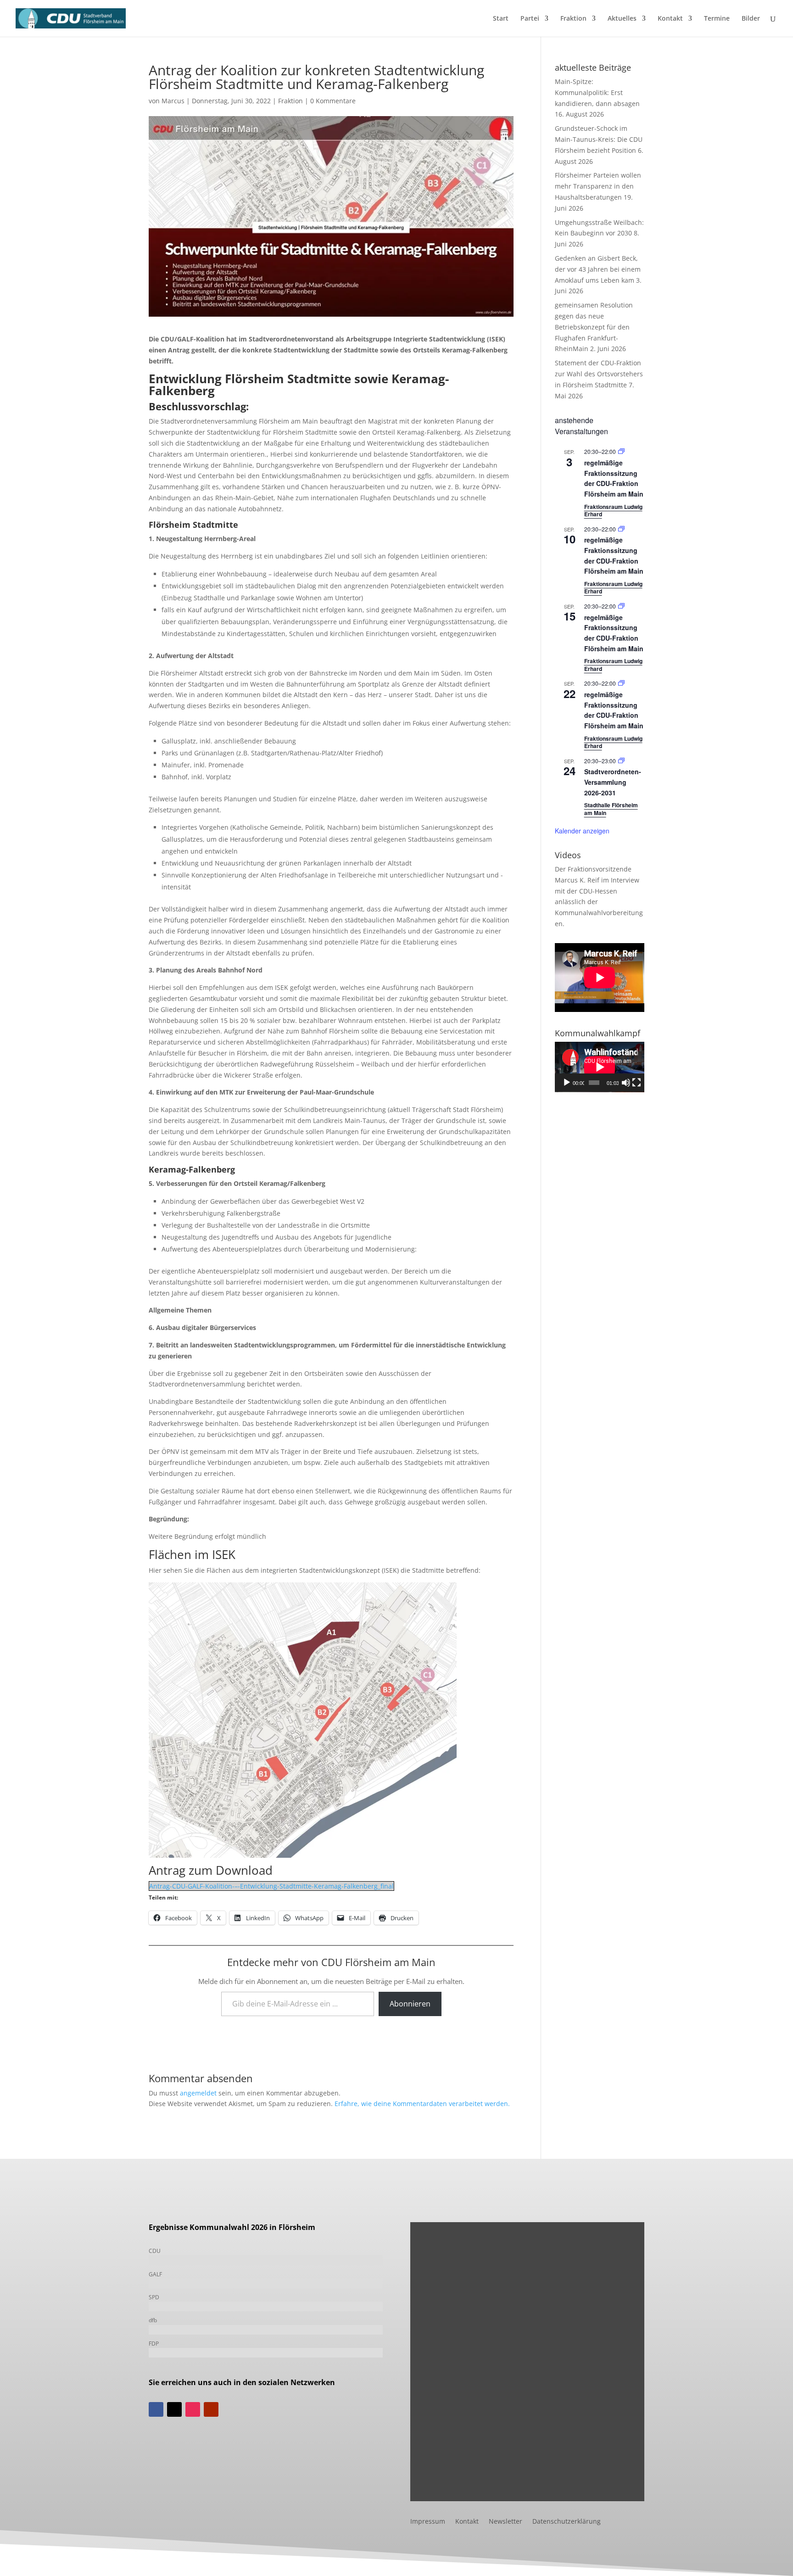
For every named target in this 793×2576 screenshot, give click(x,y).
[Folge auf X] (174, 2409)
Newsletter (505, 2522)
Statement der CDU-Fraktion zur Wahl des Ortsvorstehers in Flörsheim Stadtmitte (599, 374)
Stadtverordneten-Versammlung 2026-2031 (613, 782)
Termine (717, 19)
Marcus (173, 101)
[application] (600, 1067)
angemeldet (198, 2093)
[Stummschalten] (626, 1083)
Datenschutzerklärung (567, 2522)
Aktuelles (622, 19)
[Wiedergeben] (567, 1083)
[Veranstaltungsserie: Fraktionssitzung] (621, 451)
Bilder (751, 19)
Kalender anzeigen (582, 831)
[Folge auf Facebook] (156, 2409)
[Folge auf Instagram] (193, 2409)
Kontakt (670, 19)
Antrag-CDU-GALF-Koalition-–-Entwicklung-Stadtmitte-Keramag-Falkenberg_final (271, 1886)
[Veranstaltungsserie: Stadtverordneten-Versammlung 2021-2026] (621, 761)
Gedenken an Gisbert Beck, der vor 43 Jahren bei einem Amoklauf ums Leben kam (598, 269)
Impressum (428, 2522)
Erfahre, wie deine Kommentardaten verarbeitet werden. (422, 2104)
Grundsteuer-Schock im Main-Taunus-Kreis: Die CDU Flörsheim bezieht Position (599, 139)
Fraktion (573, 19)
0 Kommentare (333, 101)
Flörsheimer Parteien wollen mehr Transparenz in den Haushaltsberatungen (598, 186)
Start (501, 19)
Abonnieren (410, 2004)
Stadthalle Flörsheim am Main (611, 809)
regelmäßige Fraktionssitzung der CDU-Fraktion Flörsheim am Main (614, 478)
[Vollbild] (637, 1083)
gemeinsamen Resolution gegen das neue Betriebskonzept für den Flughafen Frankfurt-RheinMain (594, 327)
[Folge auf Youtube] (211, 2409)
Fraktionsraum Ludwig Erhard (613, 511)
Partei (530, 19)
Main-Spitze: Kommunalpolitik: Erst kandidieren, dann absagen (597, 92)
